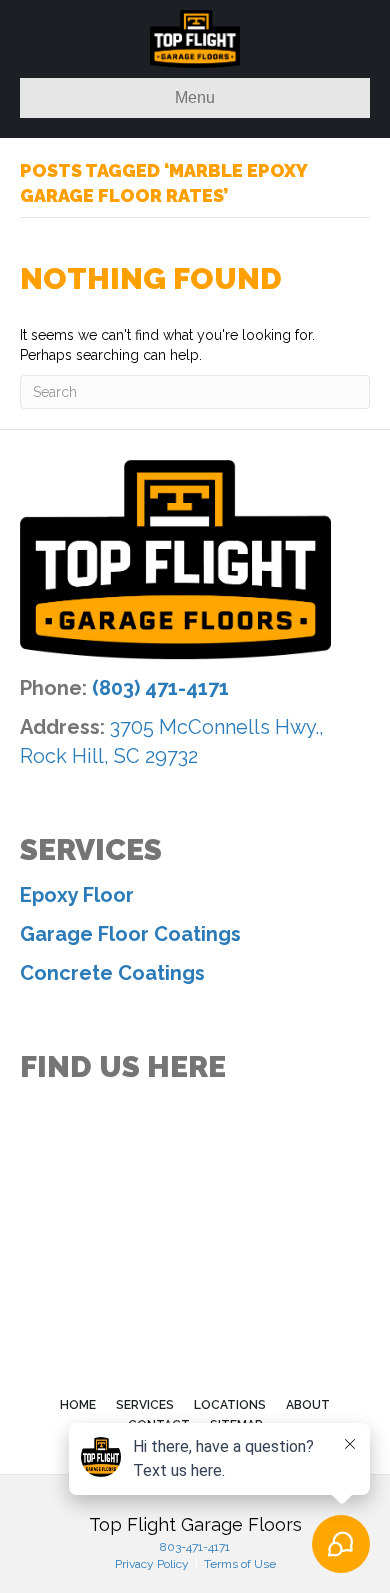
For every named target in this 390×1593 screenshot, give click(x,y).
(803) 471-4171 (160, 688)
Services (145, 1405)
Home (78, 1405)
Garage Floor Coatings (130, 934)
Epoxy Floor (77, 895)
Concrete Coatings (112, 973)
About (308, 1405)
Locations (230, 1405)
